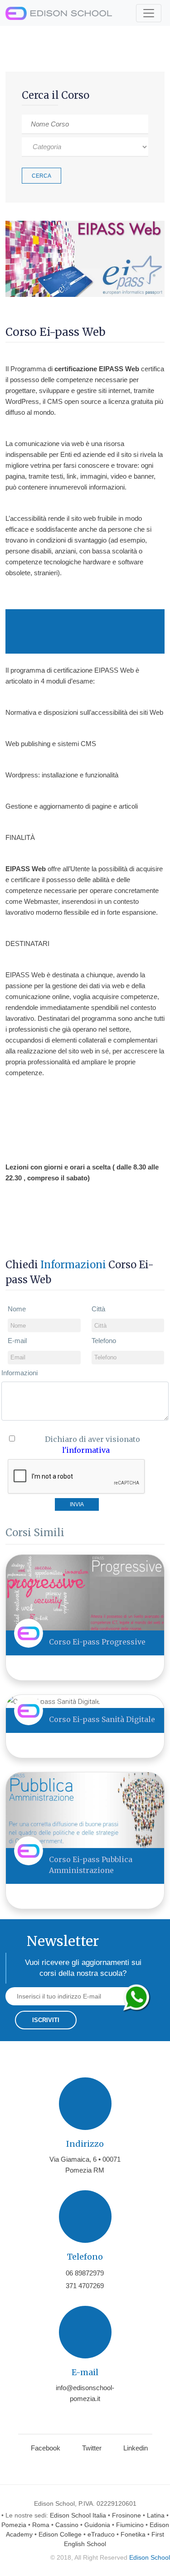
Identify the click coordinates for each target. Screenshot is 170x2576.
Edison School (150, 2557)
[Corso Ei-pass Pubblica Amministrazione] (85, 1810)
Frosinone (126, 2515)
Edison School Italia (78, 2515)
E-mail (17, 1341)
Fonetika (133, 2534)
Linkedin (136, 2448)
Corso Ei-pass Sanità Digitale (102, 1719)
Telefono (104, 1341)
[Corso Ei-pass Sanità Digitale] (53, 1701)
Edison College (60, 2534)
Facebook (46, 2448)
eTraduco (101, 2534)
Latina (156, 2515)
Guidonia (97, 2525)
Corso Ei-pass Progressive (97, 1642)
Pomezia (14, 2525)
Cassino (67, 2525)
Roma (41, 2525)
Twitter (92, 2448)
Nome (17, 1309)
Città (98, 1309)
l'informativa (86, 1450)
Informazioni (19, 1373)
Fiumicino (130, 2525)
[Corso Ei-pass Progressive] (85, 1592)
